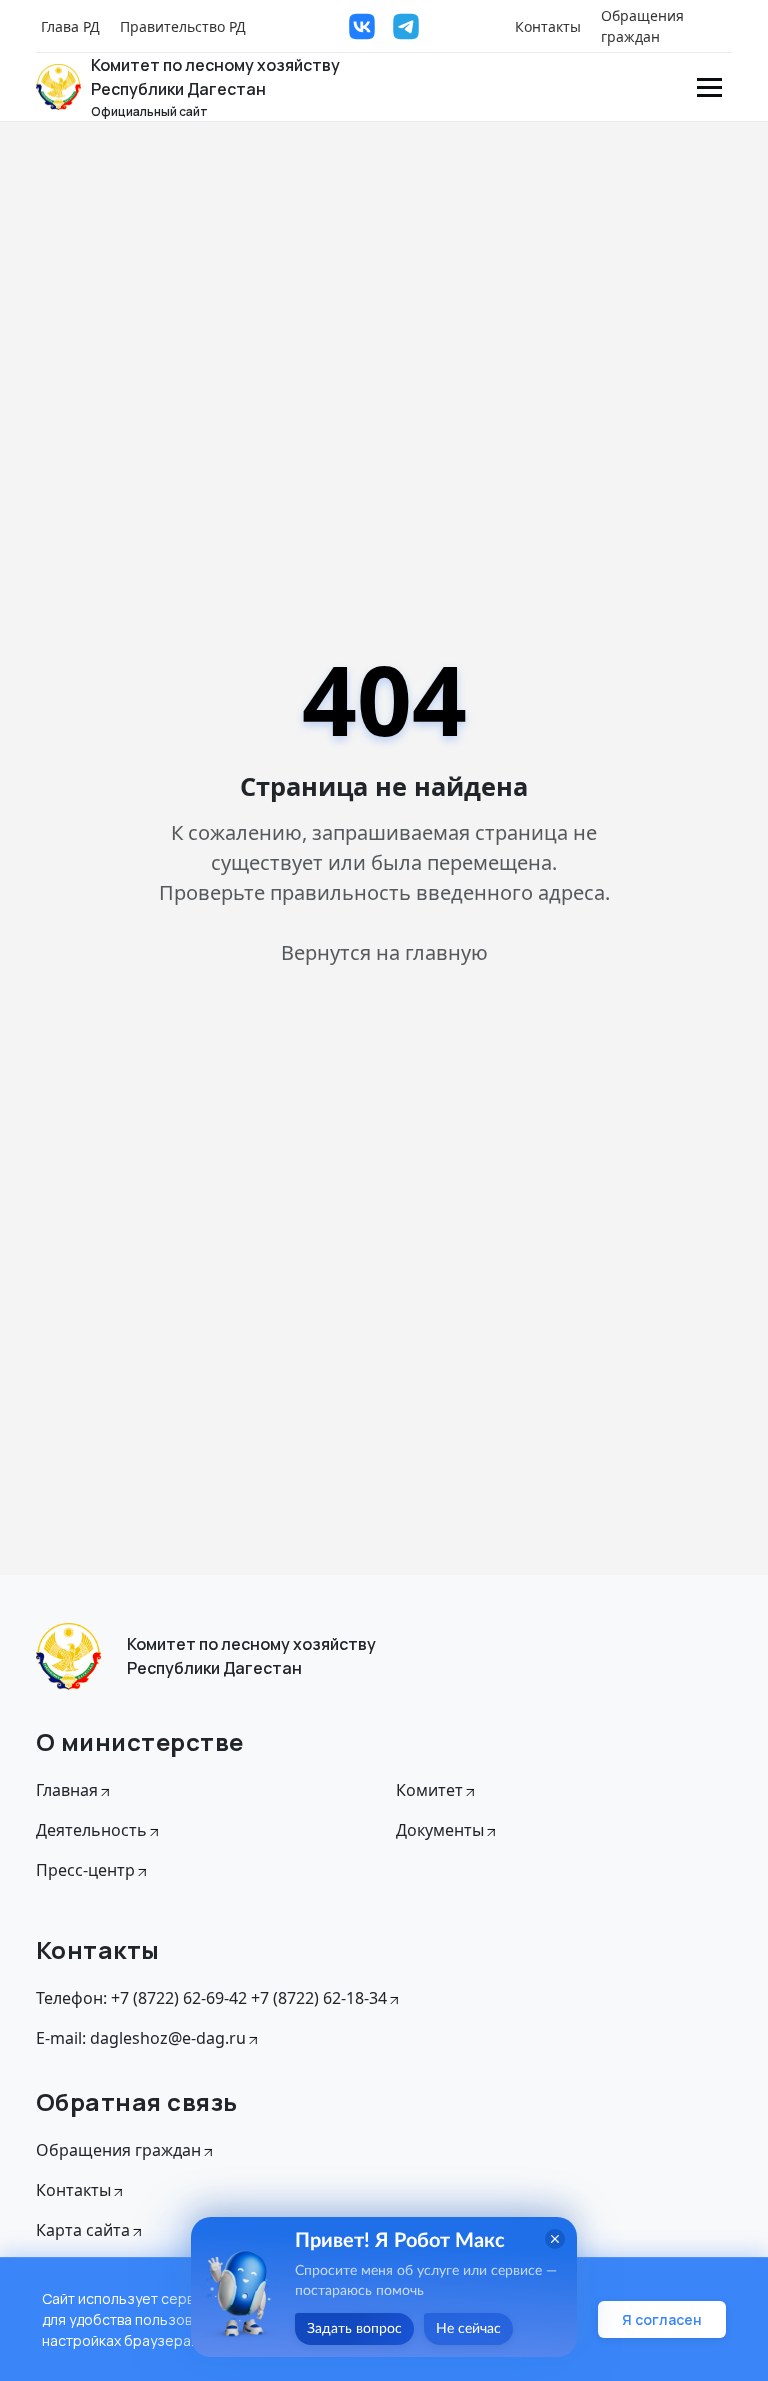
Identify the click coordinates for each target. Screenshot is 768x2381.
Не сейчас (468, 2329)
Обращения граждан (642, 26)
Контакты (548, 26)
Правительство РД (183, 26)
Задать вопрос (354, 2329)
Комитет (429, 1790)
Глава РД (70, 26)
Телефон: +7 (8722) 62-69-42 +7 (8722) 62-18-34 (211, 1998)
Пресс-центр (85, 1870)
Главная (67, 1790)
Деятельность (91, 1830)
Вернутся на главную (384, 952)
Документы (440, 1830)
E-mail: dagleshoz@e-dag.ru (141, 2038)
